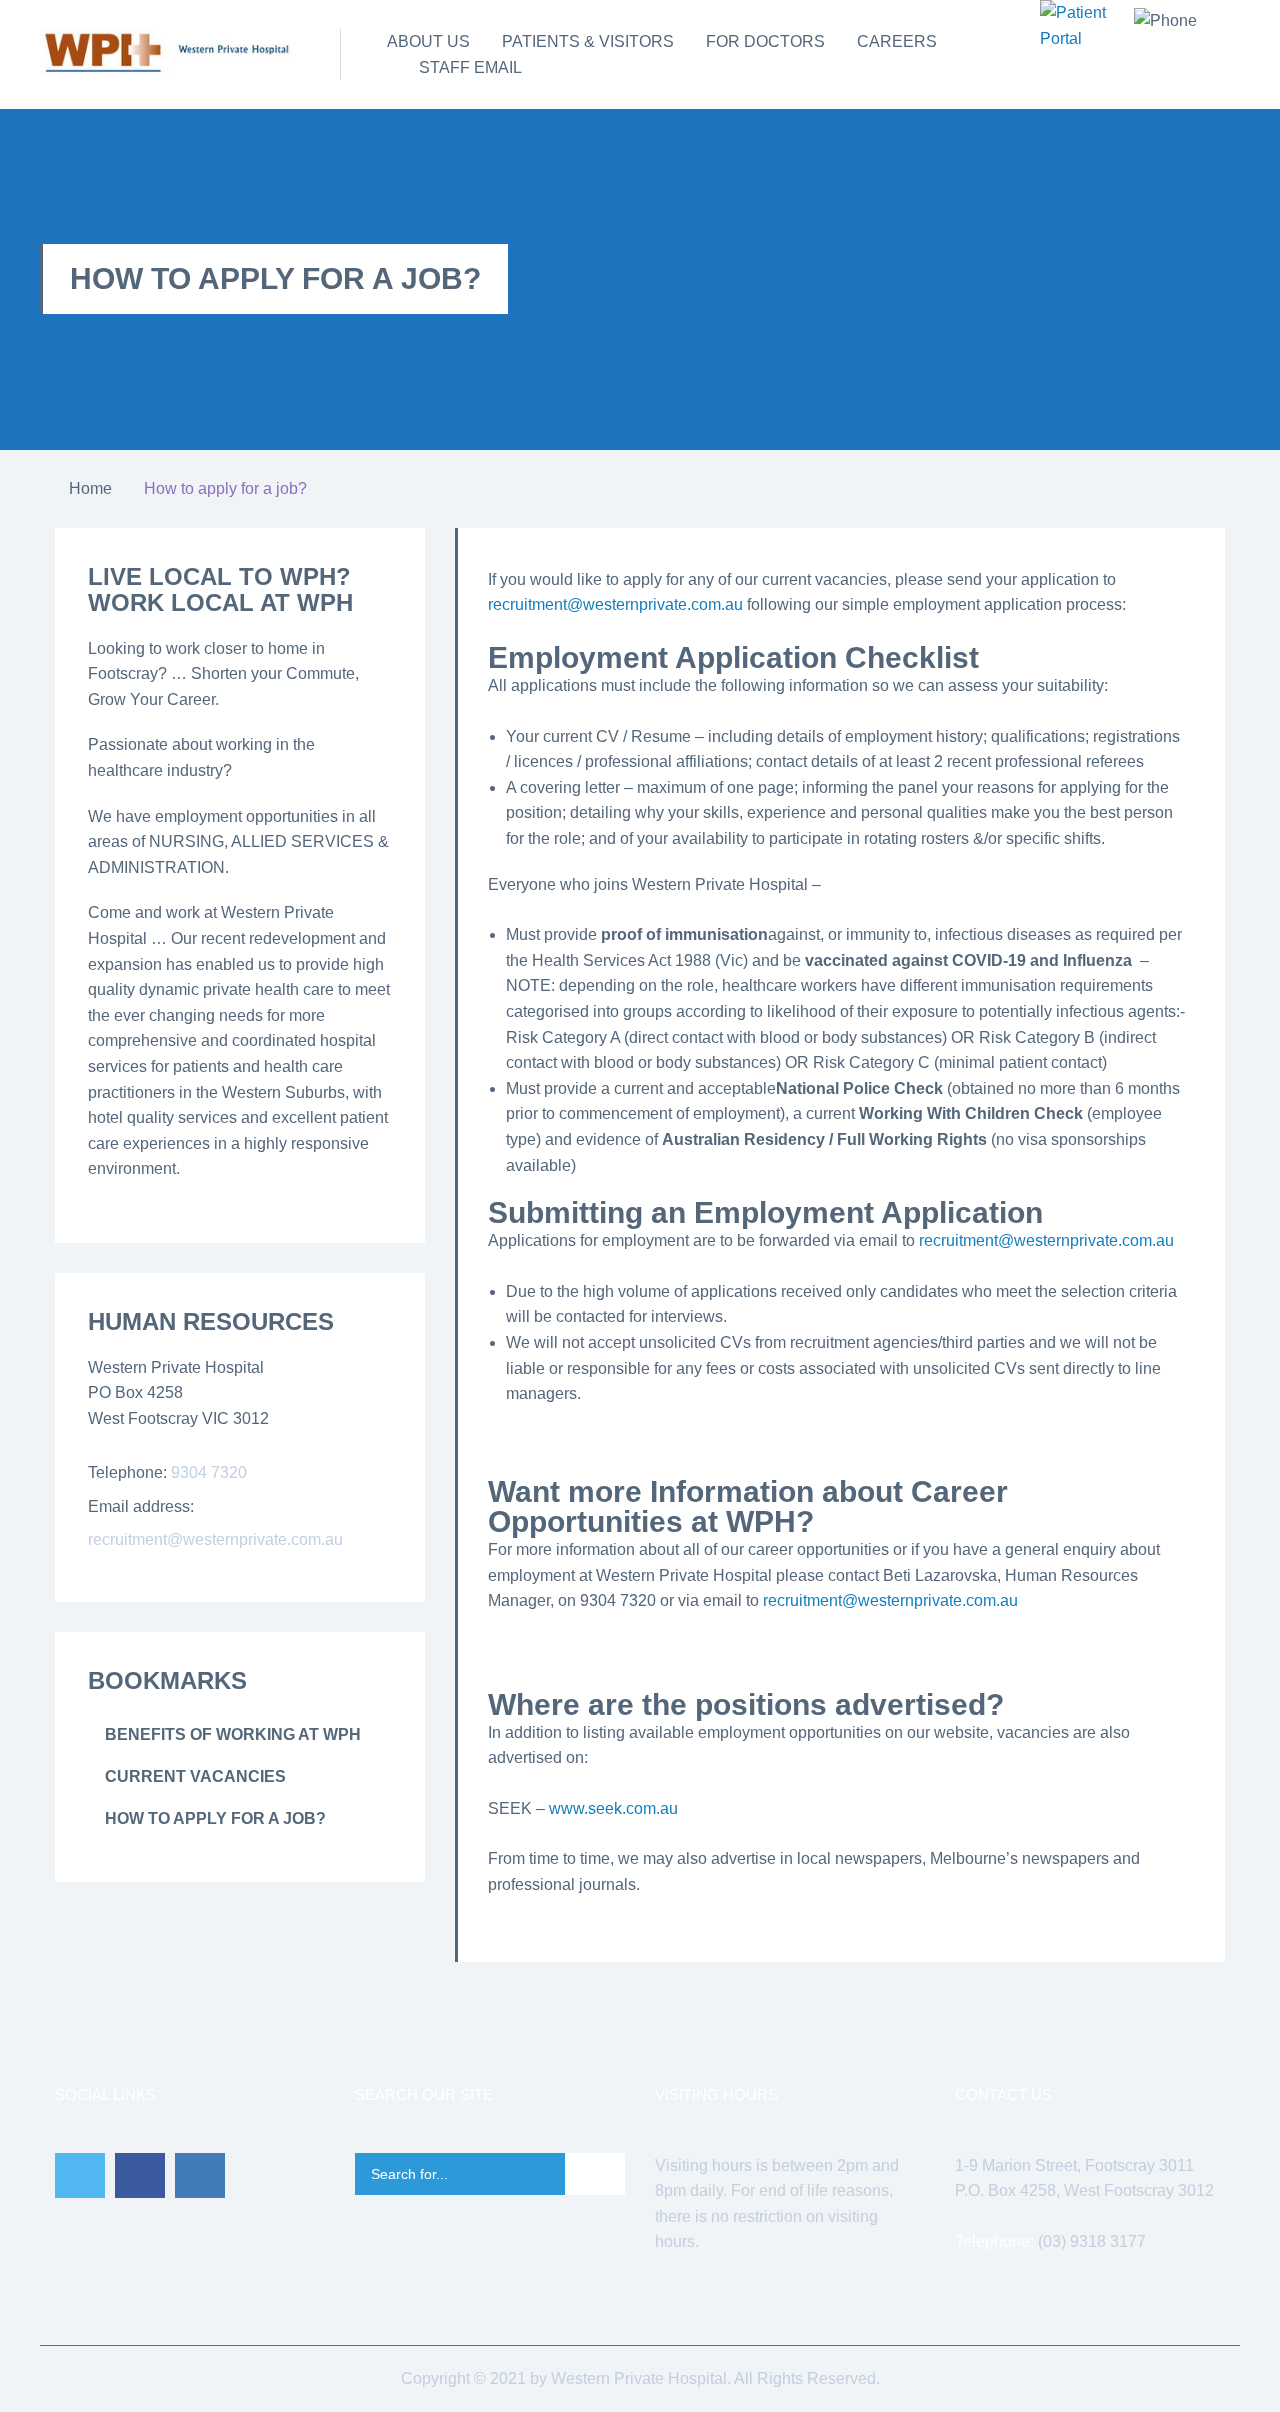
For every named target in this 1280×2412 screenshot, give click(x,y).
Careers (897, 41)
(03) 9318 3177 (1092, 2241)
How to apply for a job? (215, 1818)
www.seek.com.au (613, 1808)
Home (90, 488)
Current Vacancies (195, 1776)
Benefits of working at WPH (233, 1734)
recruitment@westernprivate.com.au (1046, 1240)
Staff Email (470, 67)
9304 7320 (209, 1472)
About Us (428, 41)
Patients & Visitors (588, 41)
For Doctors (765, 41)
